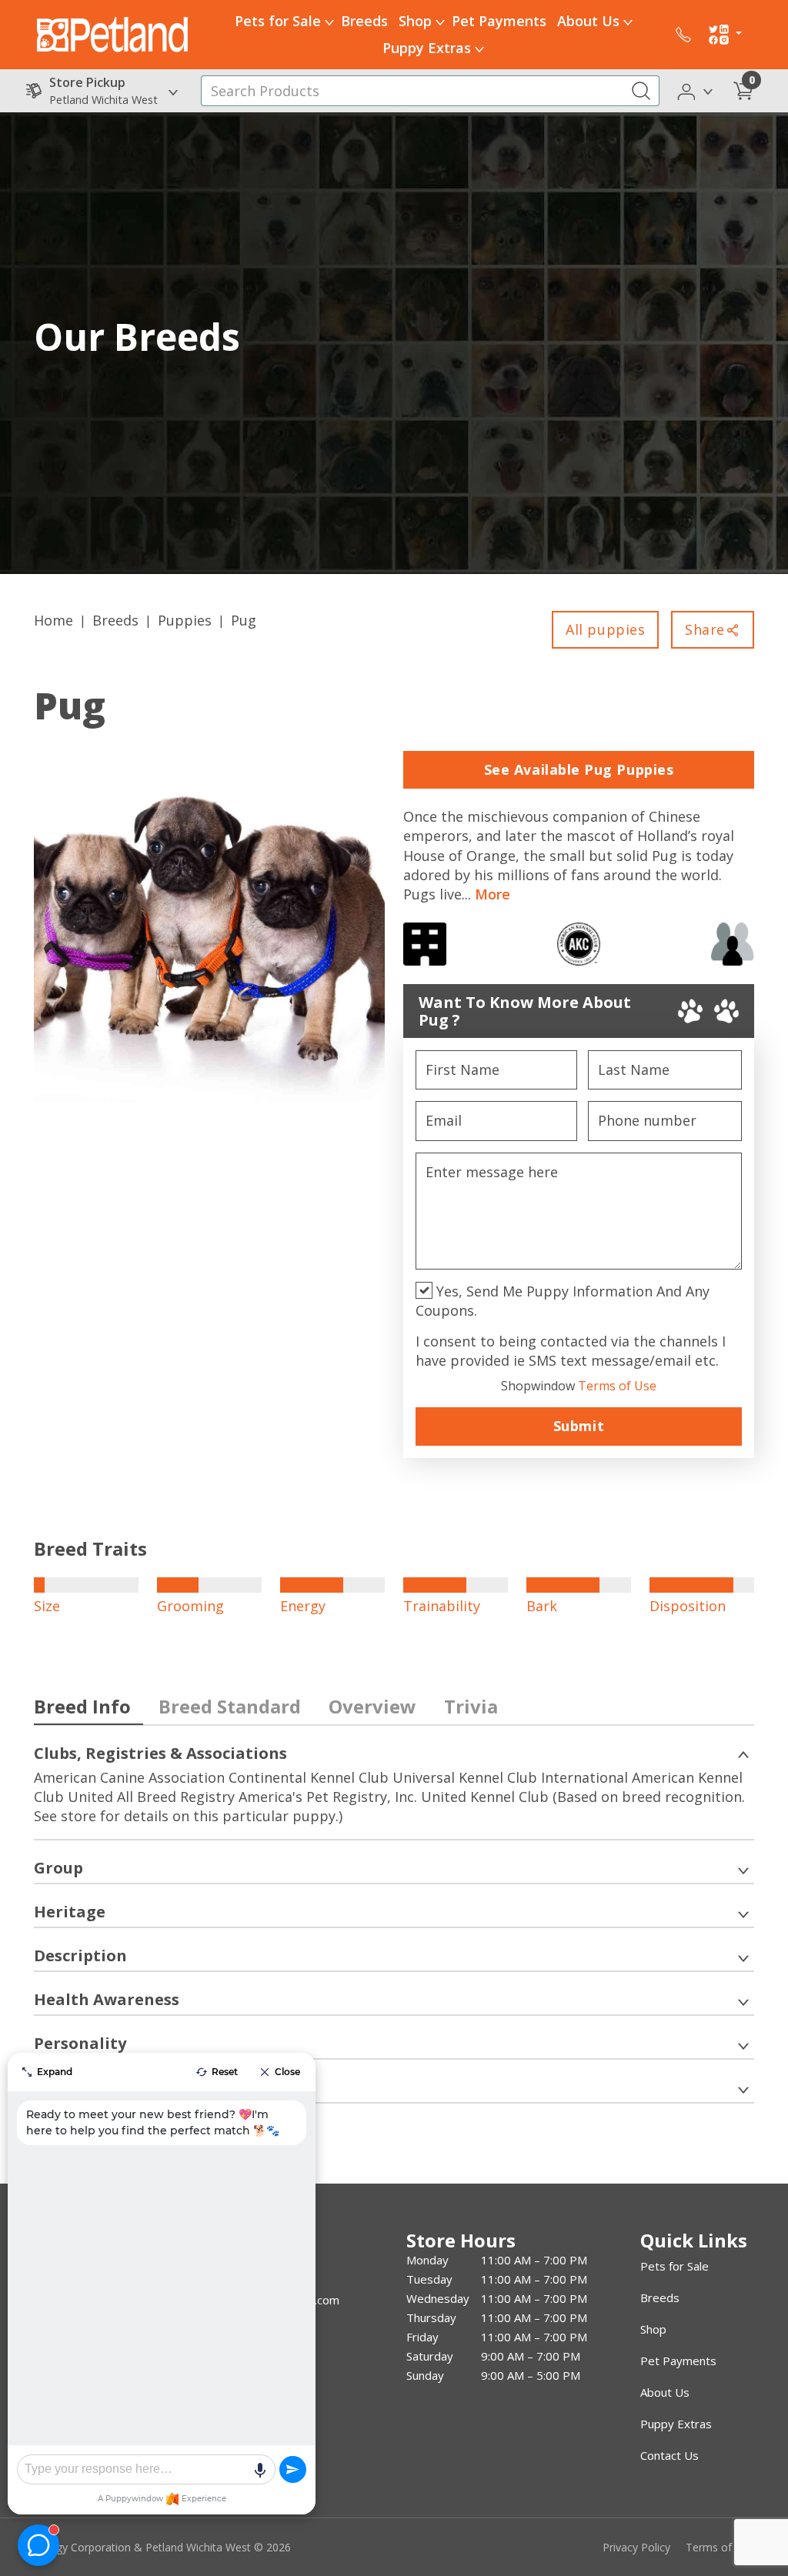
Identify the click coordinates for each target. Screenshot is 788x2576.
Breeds (364, 21)
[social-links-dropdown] (725, 35)
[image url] (112, 33)
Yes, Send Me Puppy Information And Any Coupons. (563, 1301)
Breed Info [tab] (82, 1706)
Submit (579, 1426)
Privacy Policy (636, 2547)
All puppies (605, 629)
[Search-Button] (641, 91)
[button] (696, 90)
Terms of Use (579, 1386)
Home (53, 620)
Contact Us (669, 2455)
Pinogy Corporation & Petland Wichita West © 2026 (162, 2547)
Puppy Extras (427, 48)
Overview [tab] (372, 1706)
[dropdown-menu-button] (329, 22)
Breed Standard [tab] (230, 1706)
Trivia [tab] (471, 1706)
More (492, 894)
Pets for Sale (278, 21)
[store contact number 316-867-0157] (683, 35)
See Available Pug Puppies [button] (579, 769)
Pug (244, 620)
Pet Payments (499, 21)
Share (705, 629)
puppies (185, 620)
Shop (415, 21)
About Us (588, 21)
